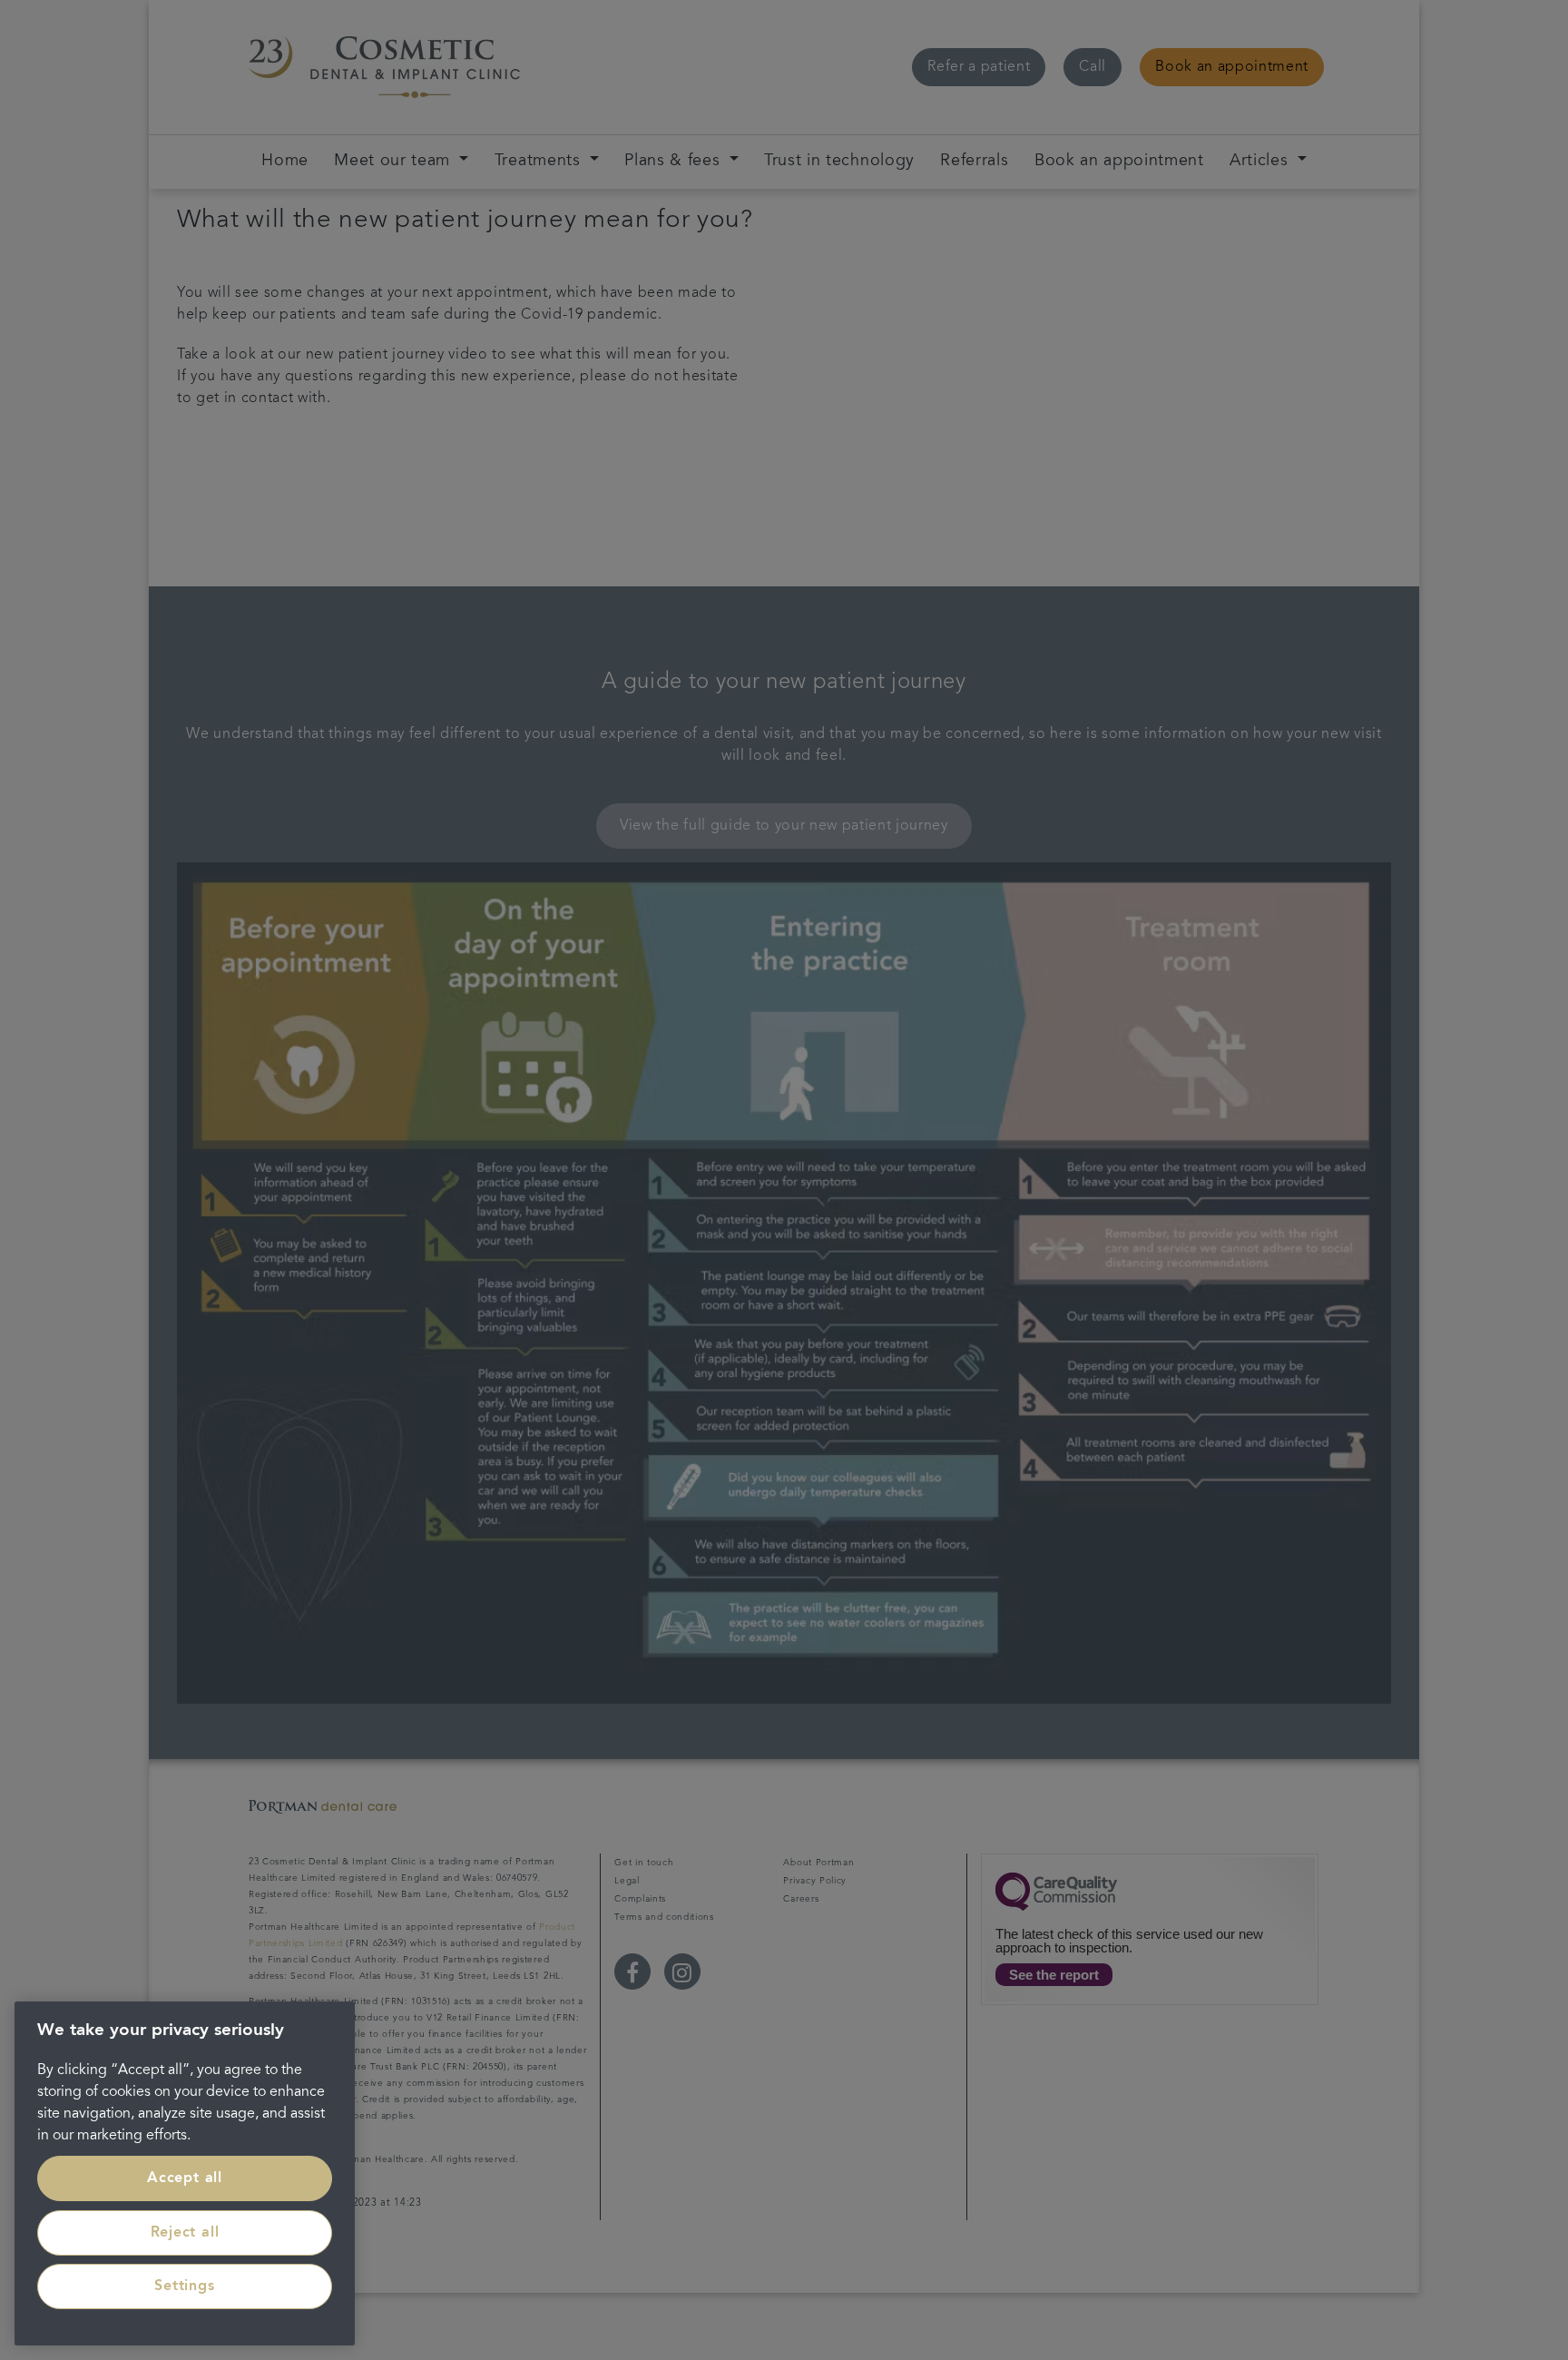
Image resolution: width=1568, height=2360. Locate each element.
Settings (184, 2286)
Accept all (185, 2178)
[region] (185, 2173)
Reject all (185, 2233)
